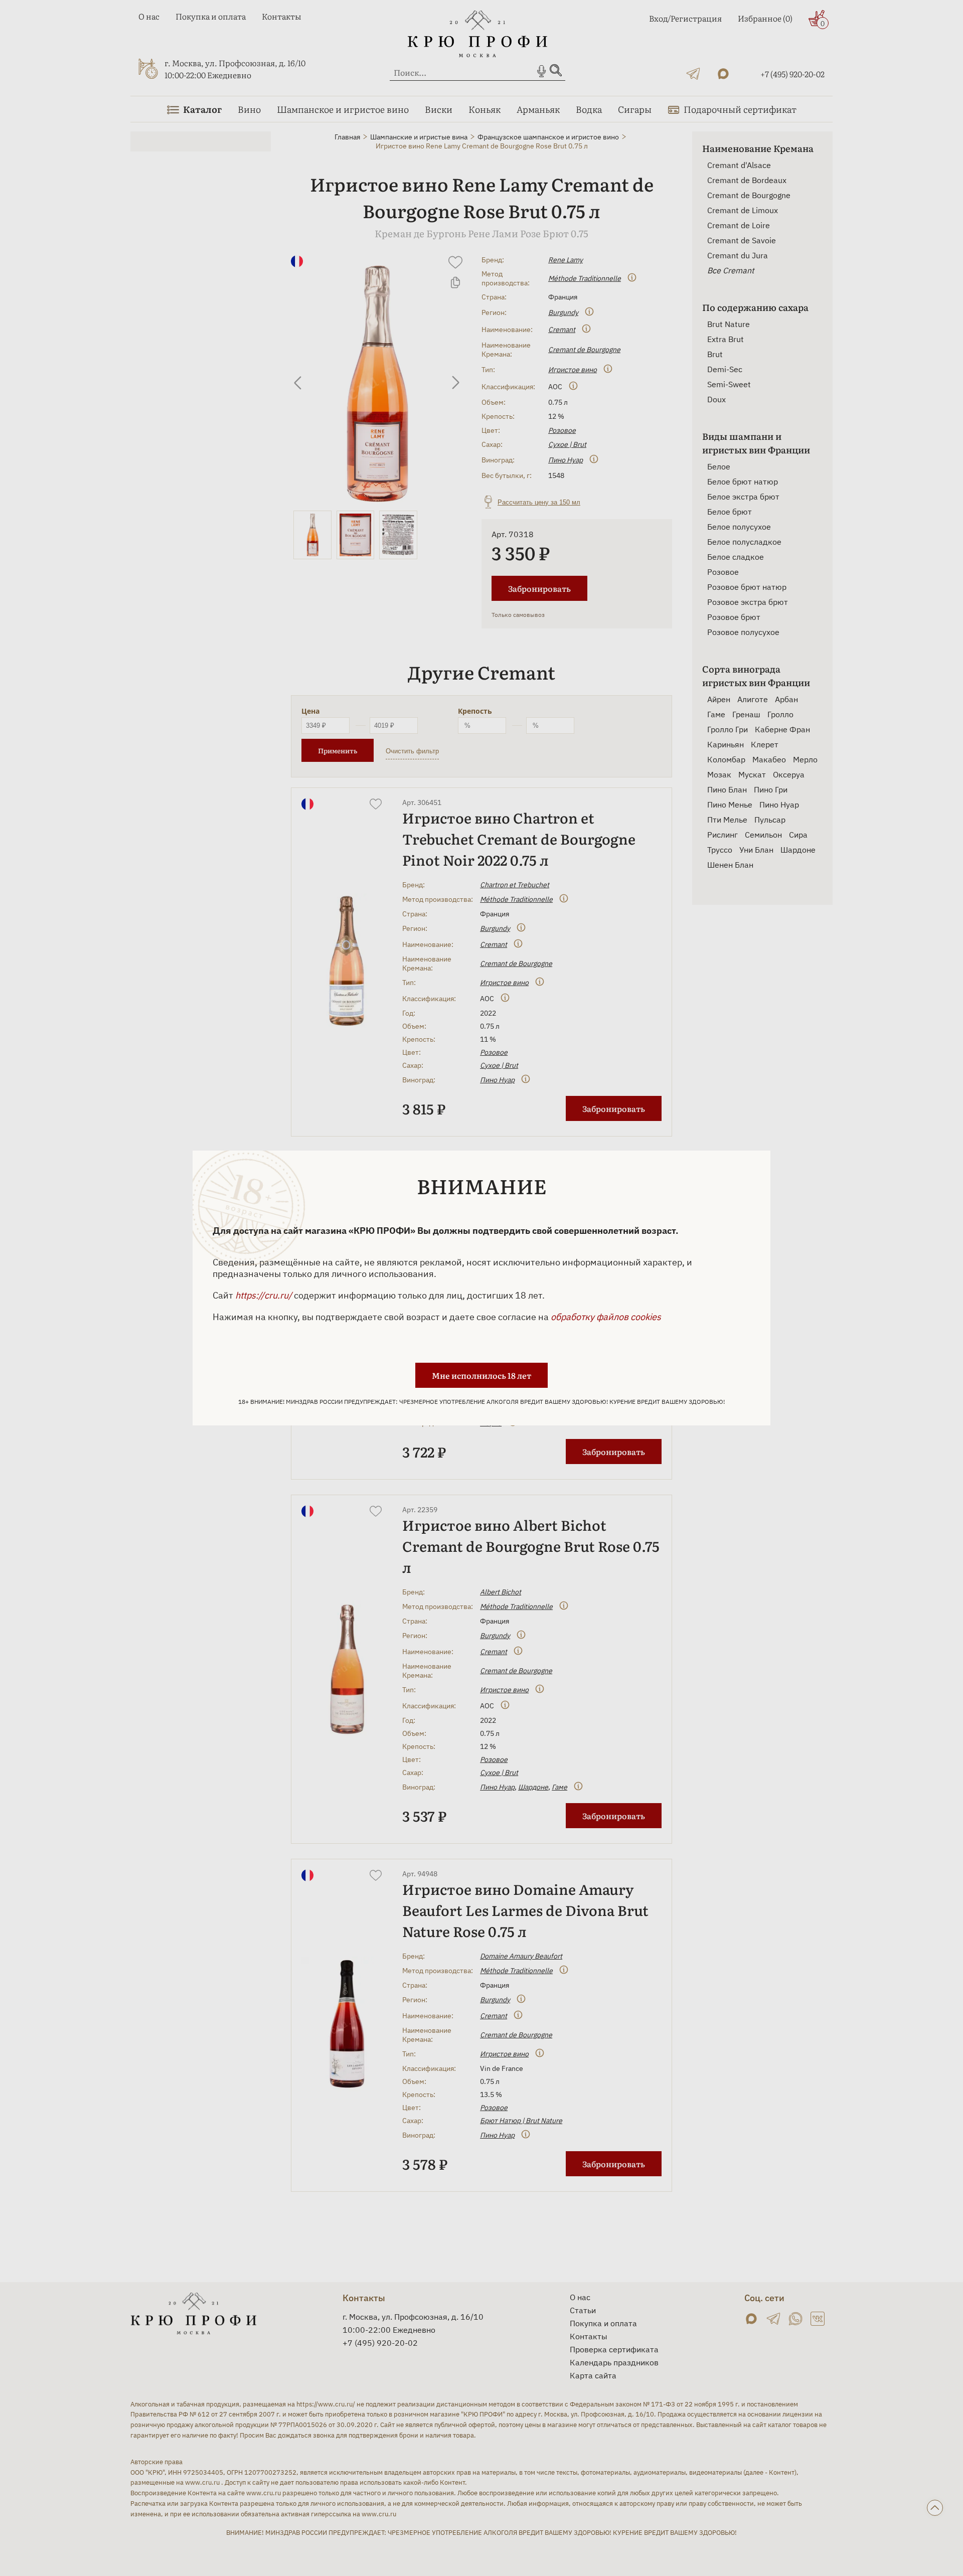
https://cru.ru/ (264, 1295)
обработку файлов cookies (606, 1317)
